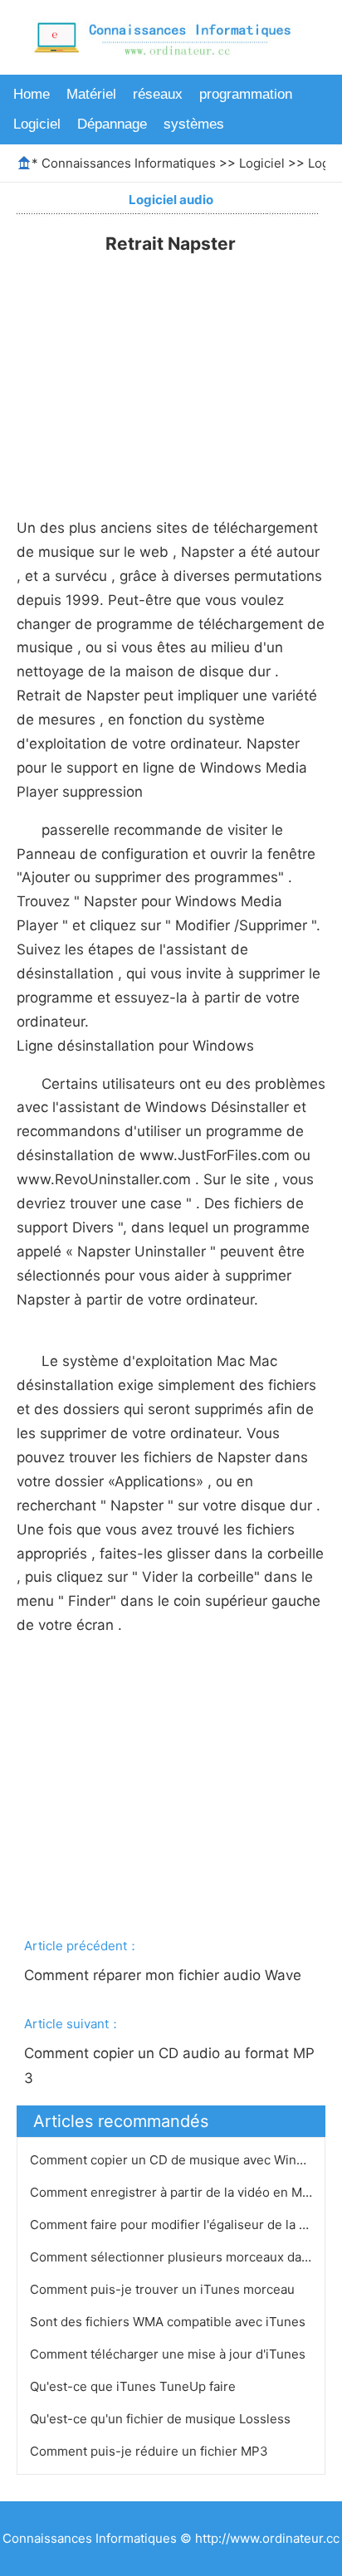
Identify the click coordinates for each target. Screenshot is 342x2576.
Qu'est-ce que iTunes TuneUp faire (134, 2386)
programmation (246, 94)
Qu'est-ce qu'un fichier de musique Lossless (162, 2419)
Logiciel (37, 124)
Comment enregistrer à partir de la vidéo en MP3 (176, 2192)
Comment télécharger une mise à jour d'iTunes (169, 2354)
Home (32, 94)
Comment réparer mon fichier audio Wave (165, 1975)
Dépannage (112, 124)
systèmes (194, 124)
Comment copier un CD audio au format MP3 (169, 2066)
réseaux (158, 94)
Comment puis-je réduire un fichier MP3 (151, 2451)
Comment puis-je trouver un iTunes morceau (164, 2289)
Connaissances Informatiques (129, 163)
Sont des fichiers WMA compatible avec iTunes (169, 2322)
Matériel (91, 94)
